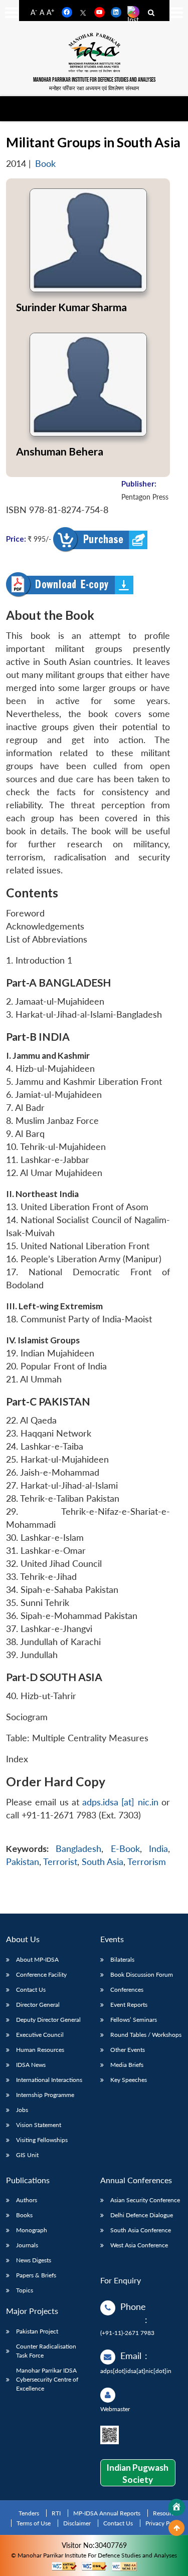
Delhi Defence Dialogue (142, 2215)
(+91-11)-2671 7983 (127, 2333)
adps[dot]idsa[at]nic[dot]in (136, 2371)
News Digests (34, 2260)
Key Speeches (129, 2080)
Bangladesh (78, 1849)
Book (45, 164)
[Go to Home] (176, 2507)
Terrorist (60, 1862)
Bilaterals (122, 1959)
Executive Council (40, 2035)
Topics (25, 2290)
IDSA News (31, 2065)
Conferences (127, 1989)
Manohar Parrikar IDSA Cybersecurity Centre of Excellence (47, 2379)
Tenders (29, 2513)
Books (24, 2215)
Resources (166, 2513)
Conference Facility (41, 1974)
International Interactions (49, 2080)
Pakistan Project (37, 2331)
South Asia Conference (141, 2230)
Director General (38, 2005)
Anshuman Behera (60, 451)
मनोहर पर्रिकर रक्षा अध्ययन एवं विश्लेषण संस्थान (94, 88)
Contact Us (31, 1989)
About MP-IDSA (37, 1959)
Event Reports (129, 2005)
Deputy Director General (48, 2020)
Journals (27, 2245)
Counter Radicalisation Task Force (46, 2351)
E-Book (125, 1849)
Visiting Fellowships (42, 2140)
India (158, 1849)
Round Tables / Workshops (146, 2035)
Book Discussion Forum (142, 1974)
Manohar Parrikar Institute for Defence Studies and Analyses (94, 80)
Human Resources (40, 2050)
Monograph (32, 2230)
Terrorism (147, 1862)
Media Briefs (127, 2065)
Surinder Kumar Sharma (71, 307)
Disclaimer (77, 2523)
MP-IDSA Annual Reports (107, 2513)
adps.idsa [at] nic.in (120, 1802)
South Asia (103, 1862)
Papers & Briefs (36, 2275)
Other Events (128, 2050)
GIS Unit (27, 2155)
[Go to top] (176, 2528)
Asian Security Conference (145, 2200)
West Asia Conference (139, 2245)
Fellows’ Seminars (134, 2020)
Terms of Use (34, 2523)
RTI (56, 2513)
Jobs (22, 2110)
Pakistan (23, 1862)
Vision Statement (39, 2125)
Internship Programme (45, 2095)
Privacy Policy (164, 2523)
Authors (27, 2200)
